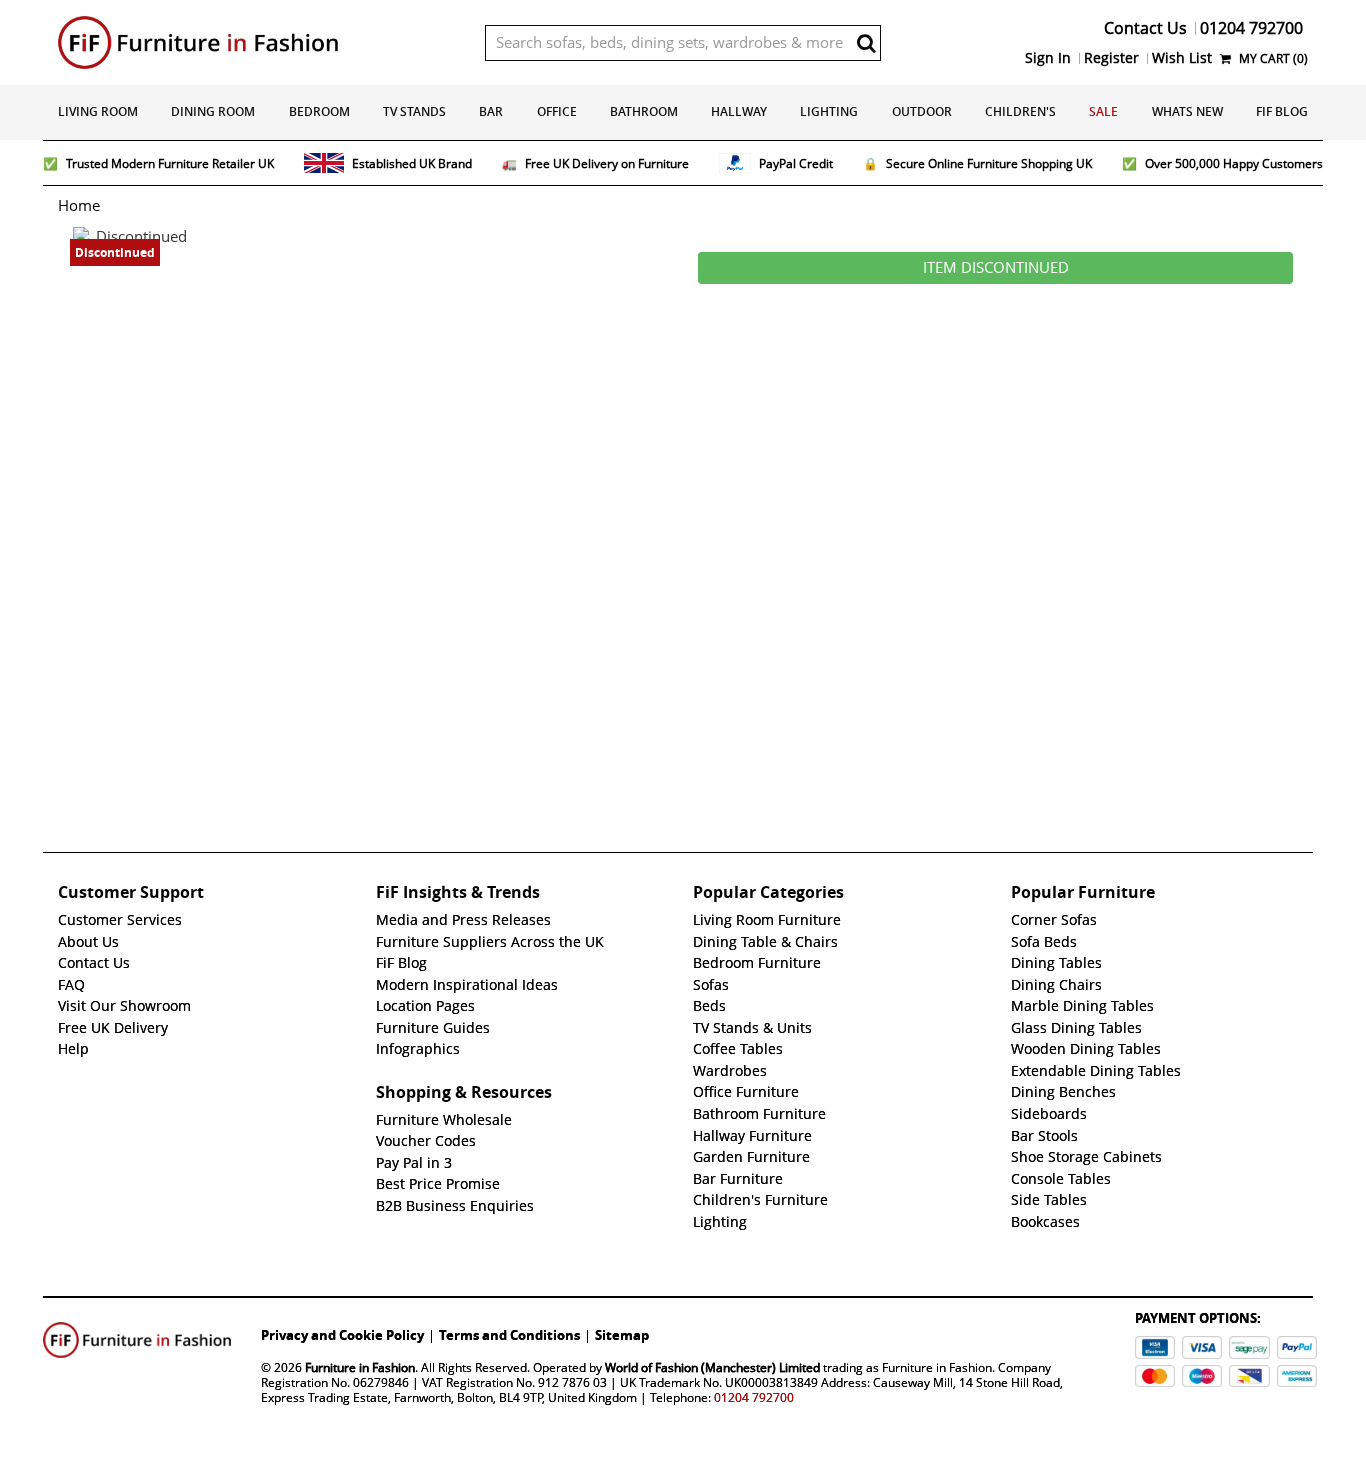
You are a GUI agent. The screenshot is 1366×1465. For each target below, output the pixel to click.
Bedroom (319, 111)
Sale (1103, 111)
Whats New (1187, 111)
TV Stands (414, 111)
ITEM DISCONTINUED (996, 268)
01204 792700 (754, 1397)
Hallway (739, 111)
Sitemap (622, 1335)
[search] (866, 43)
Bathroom (644, 111)
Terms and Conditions (509, 1335)
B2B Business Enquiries (455, 1206)
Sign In (1048, 58)
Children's (1020, 111)
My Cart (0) (1272, 58)
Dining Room (213, 111)
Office (557, 111)
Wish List (1182, 58)
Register (1111, 58)
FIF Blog (1282, 111)
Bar (491, 111)
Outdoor (922, 111)
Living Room (98, 111)
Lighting (829, 111)
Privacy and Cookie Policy (342, 1335)
